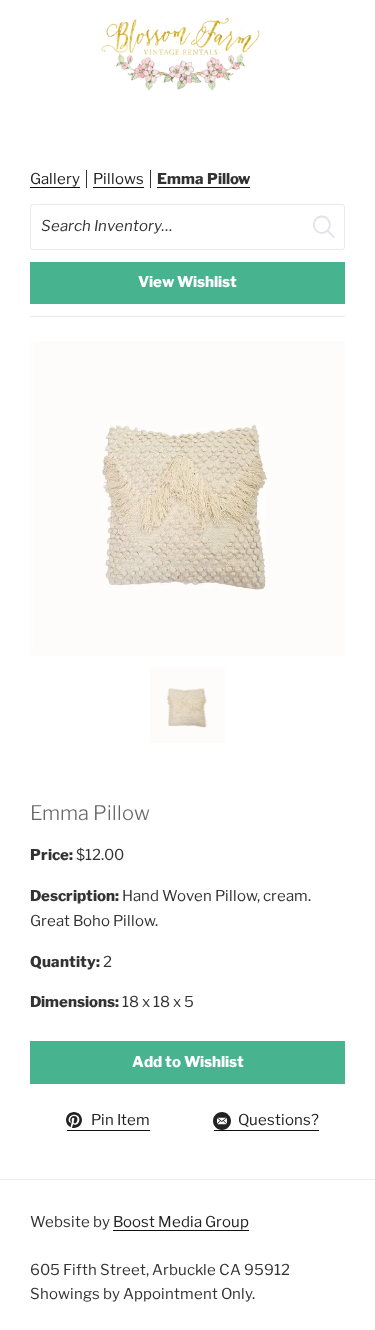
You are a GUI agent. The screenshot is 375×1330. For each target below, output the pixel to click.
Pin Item (120, 1120)
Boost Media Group (181, 1222)
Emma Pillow (203, 179)
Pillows (118, 179)
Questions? (278, 1120)
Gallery (55, 179)
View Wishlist (187, 282)
